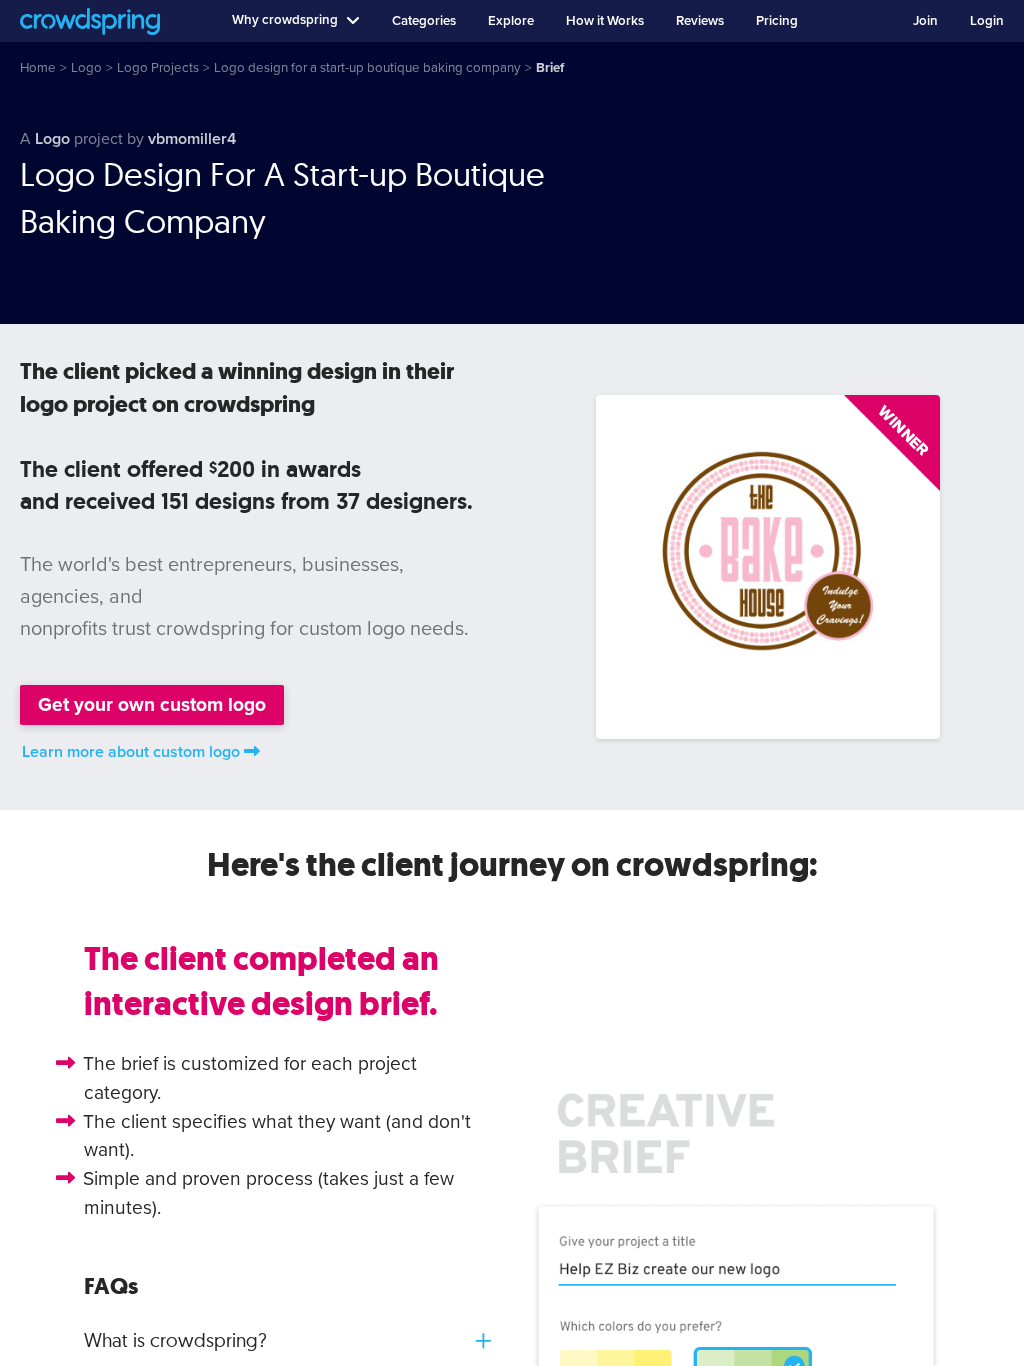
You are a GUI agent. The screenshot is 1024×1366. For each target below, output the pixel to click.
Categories (424, 21)
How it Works (605, 21)
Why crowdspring (285, 20)
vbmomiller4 (192, 139)
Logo (52, 139)
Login (987, 21)
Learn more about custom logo (131, 752)
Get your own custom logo (152, 704)
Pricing (777, 21)
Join (925, 21)
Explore (511, 21)
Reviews (700, 21)
